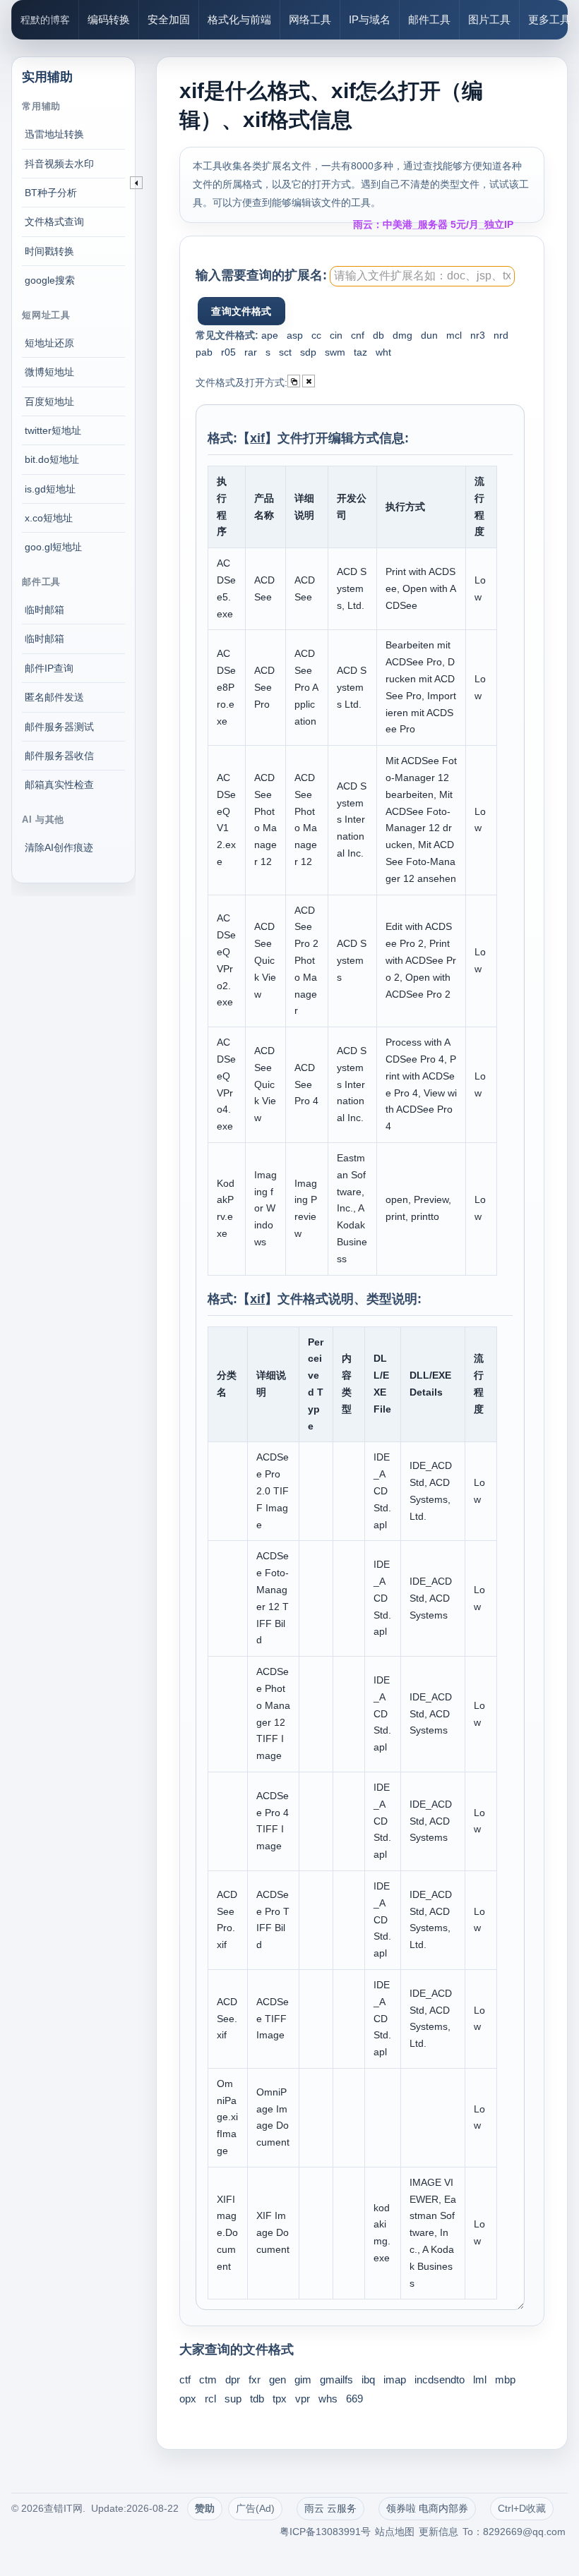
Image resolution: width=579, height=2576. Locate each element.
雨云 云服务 (330, 2508)
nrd (501, 335)
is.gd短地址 (50, 489)
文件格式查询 (54, 222)
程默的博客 (45, 20)
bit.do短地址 (52, 459)
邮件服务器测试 (59, 727)
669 (354, 2399)
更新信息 (438, 2532)
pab (204, 352)
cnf (358, 335)
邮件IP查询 (49, 668)
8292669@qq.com (524, 2532)
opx (188, 2399)
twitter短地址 (53, 430)
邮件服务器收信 (59, 756)
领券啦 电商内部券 (427, 2508)
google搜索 (50, 280)
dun (429, 335)
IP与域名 (370, 19)
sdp (308, 352)
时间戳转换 (49, 251)
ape (270, 335)
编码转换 (109, 19)
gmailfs (336, 2380)
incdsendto (440, 2380)
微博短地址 (49, 372)
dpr (233, 2380)
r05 (228, 352)
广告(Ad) (255, 2508)
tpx (280, 2399)
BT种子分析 (51, 193)
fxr (255, 2380)
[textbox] (422, 276)
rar (251, 352)
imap (395, 2380)
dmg (402, 335)
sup (233, 2399)
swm (335, 352)
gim (303, 2380)
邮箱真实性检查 (59, 785)
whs (328, 2399)
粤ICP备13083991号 (325, 2532)
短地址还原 (49, 343)
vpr (303, 2399)
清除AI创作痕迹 (59, 847)
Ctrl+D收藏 (522, 2508)
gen (277, 2380)
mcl (454, 335)
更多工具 (549, 19)
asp (295, 335)
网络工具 (310, 19)
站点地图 (395, 2532)
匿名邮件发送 (54, 697)
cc (316, 335)
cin (336, 335)
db (378, 335)
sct (285, 352)
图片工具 (489, 19)
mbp (505, 2380)
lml (480, 2380)
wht (383, 352)
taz (360, 352)
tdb (257, 2399)
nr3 (478, 335)
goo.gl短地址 (53, 547)
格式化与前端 (239, 19)
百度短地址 (49, 401)
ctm (208, 2380)
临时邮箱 (44, 610)
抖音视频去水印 (59, 164)
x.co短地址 (49, 518)
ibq (368, 2380)
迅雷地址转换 (54, 134)
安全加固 (169, 19)
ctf (185, 2380)
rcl (210, 2399)
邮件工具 (429, 19)
